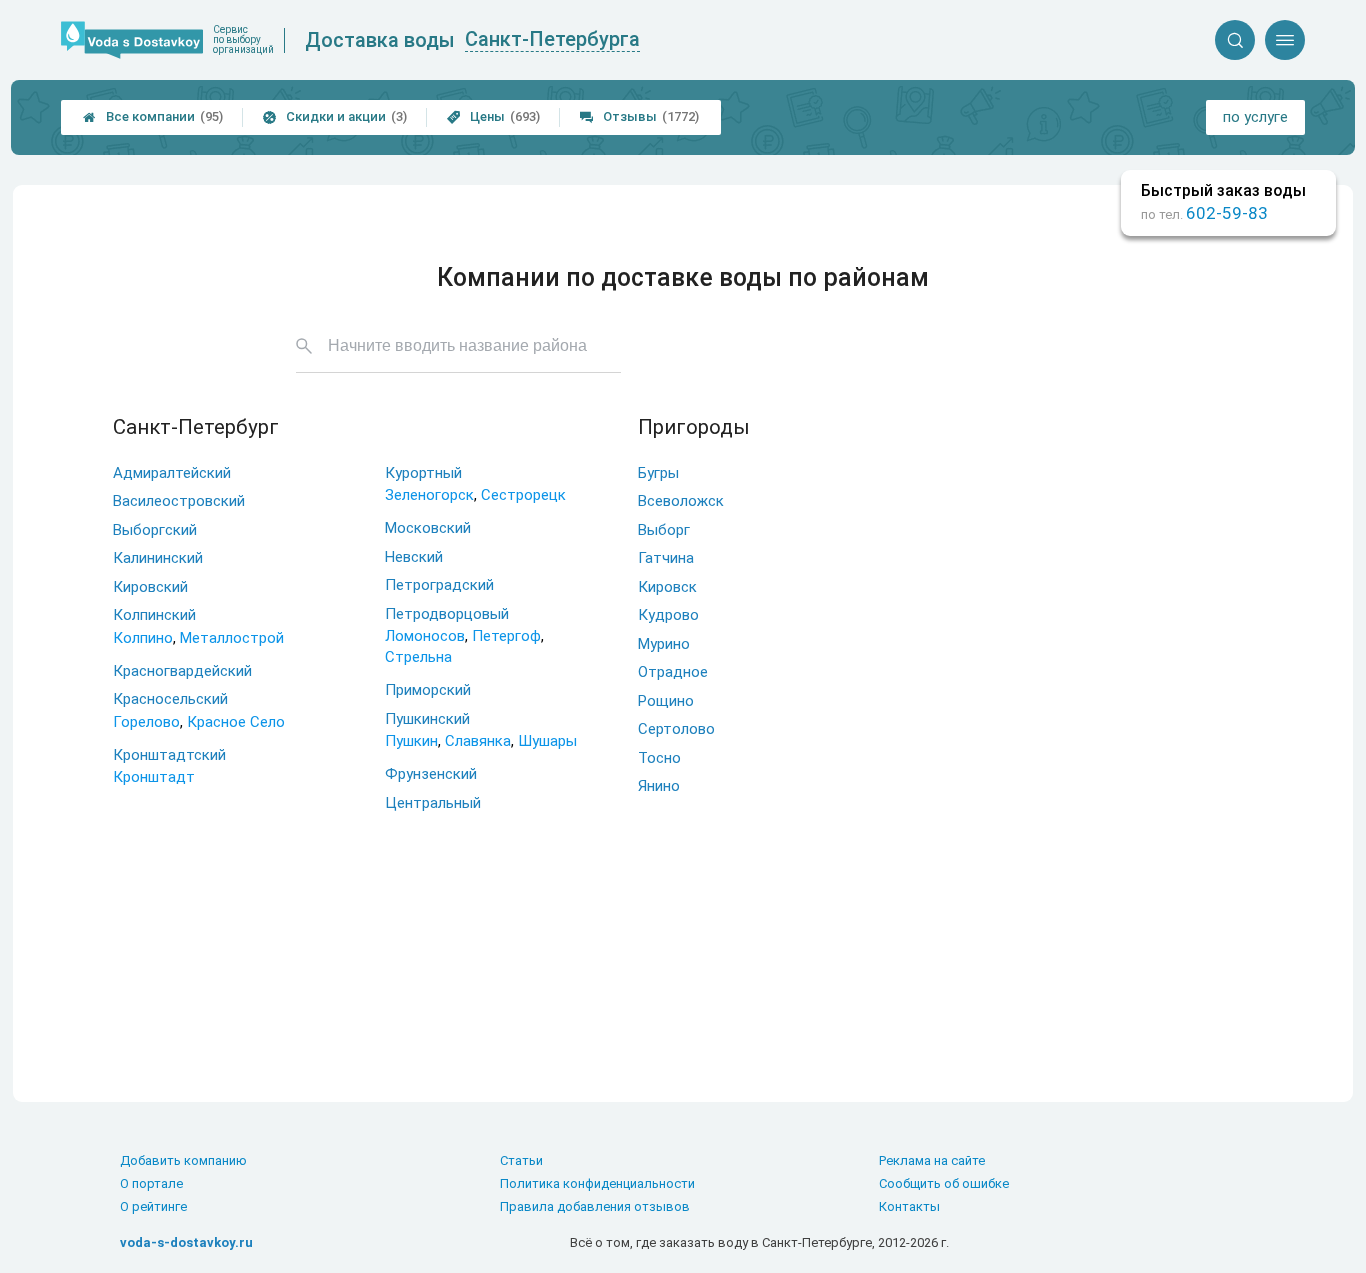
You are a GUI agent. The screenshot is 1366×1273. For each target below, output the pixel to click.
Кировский (150, 587)
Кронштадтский (169, 755)
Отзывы (639, 116)
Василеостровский (179, 501)
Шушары (547, 741)
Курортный (423, 473)
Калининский (158, 558)
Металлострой (232, 638)
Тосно (659, 758)
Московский (428, 528)
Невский (414, 557)
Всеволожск (681, 501)
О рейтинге (153, 1206)
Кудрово (668, 615)
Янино (659, 786)
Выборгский (155, 530)
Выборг (664, 530)
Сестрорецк (523, 495)
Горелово (146, 722)
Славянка (478, 741)
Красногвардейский (182, 671)
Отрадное (673, 672)
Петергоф (506, 636)
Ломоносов (425, 636)
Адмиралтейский (172, 473)
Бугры (658, 473)
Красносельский (170, 699)
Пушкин (411, 741)
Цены (493, 116)
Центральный (433, 803)
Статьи (521, 1160)
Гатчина (666, 558)
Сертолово (676, 729)
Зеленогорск (429, 495)
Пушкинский (427, 719)
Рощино (666, 701)
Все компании (153, 116)
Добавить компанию (183, 1160)
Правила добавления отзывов (595, 1206)
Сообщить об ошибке (944, 1183)
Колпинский (154, 615)
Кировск (667, 587)
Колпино (143, 638)
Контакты (909, 1206)
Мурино (664, 644)
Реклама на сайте (932, 1160)
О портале (151, 1183)
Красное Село (236, 722)
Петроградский (439, 585)
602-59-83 (1227, 213)
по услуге (1255, 117)
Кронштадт (154, 777)
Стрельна (418, 657)
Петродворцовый (447, 614)
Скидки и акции (335, 116)
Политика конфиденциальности (597, 1183)
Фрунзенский (431, 774)
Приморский (428, 690)
